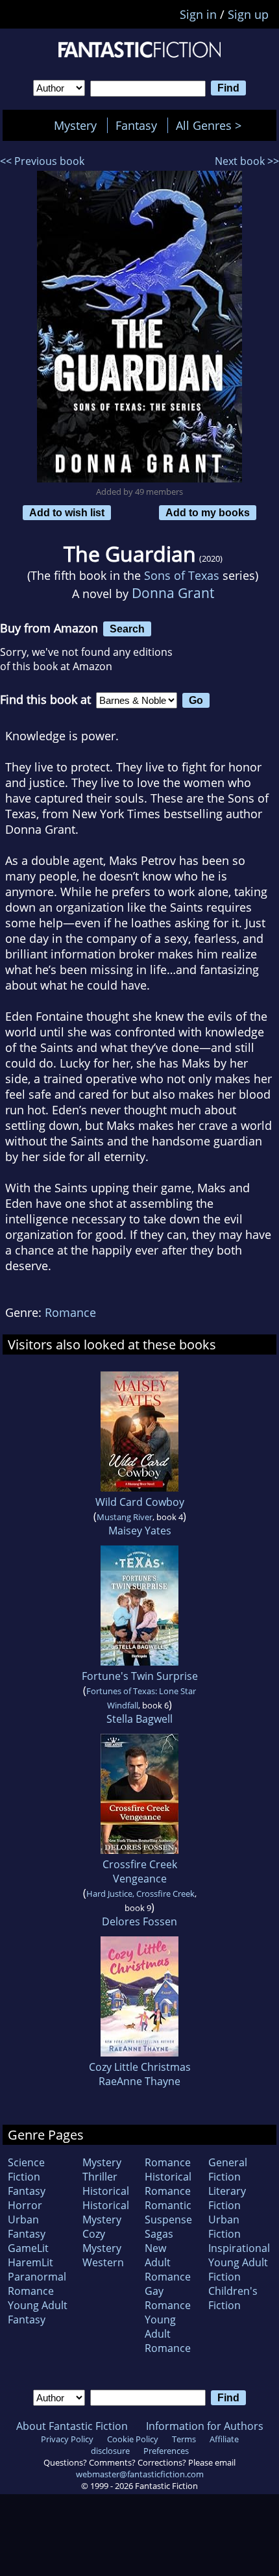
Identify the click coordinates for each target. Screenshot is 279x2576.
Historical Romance (168, 2184)
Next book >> (247, 161)
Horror (25, 2205)
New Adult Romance (168, 2262)
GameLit (28, 2248)
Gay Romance (168, 2298)
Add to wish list (67, 512)
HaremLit (30, 2262)
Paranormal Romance (37, 2284)
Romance (70, 1312)
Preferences (166, 2451)
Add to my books (208, 512)
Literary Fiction (227, 2198)
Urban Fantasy (27, 2227)
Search (127, 629)
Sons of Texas (182, 575)
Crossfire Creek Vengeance (140, 1871)
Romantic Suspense (168, 2212)
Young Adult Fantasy (38, 2312)
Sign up (248, 14)
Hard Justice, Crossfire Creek (140, 1894)
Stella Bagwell (139, 1719)
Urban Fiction (224, 2227)
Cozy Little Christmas (140, 2067)
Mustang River (125, 1517)
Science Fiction (26, 2170)
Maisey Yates (140, 1531)
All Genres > (212, 125)
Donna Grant (173, 593)
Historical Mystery (106, 2212)
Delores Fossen (139, 1921)
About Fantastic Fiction (72, 2426)
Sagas (159, 2234)
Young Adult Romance (168, 2334)
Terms (184, 2439)
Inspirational (239, 2248)
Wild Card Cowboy (140, 1502)
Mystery (75, 125)
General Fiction (228, 2170)
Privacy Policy (67, 2439)
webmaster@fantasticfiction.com (140, 2474)
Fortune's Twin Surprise (140, 1676)
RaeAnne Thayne (139, 2081)
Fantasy (136, 125)
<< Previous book (42, 161)
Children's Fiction (233, 2298)
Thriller (100, 2177)
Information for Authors (205, 2426)
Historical (106, 2191)
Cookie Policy (133, 2439)
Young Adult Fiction (238, 2270)
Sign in (198, 14)
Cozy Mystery (102, 2241)
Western (103, 2262)
